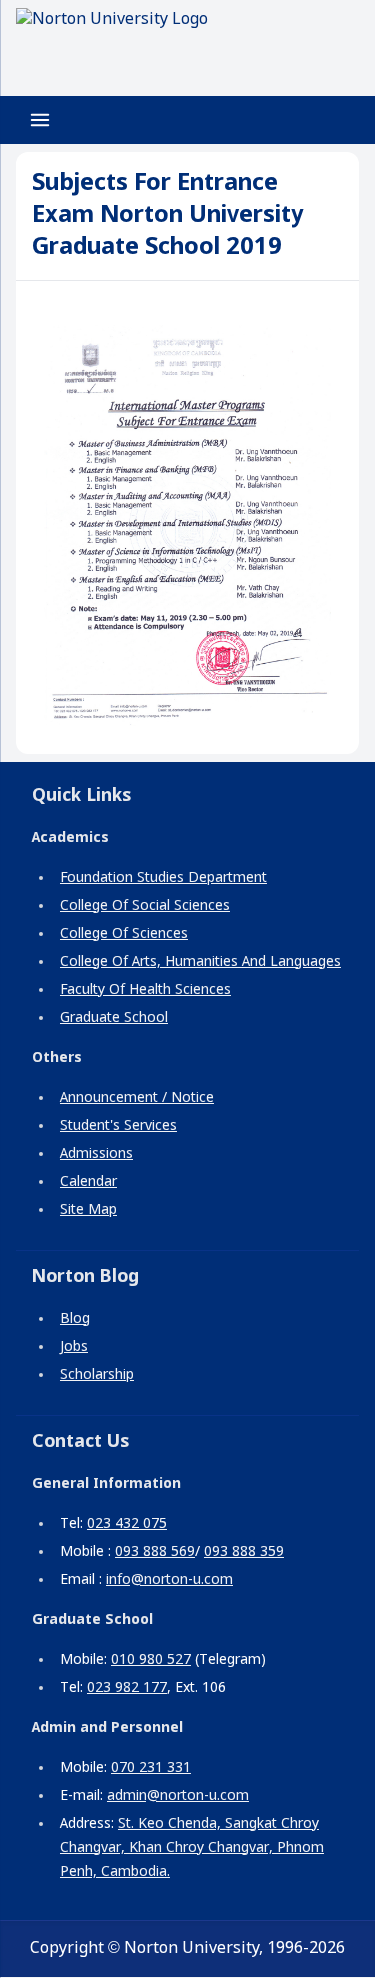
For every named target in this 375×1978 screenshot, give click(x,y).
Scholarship (97, 1375)
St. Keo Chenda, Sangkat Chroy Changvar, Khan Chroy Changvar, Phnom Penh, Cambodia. (192, 1848)
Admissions (96, 1154)
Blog (75, 1319)
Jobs (74, 1347)
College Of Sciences (124, 934)
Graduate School (114, 1018)
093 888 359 (244, 1552)
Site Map (88, 1210)
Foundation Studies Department (163, 878)
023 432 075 (127, 1524)
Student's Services (118, 1126)
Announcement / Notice (137, 1098)
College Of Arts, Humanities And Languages (200, 962)
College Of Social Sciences (145, 906)
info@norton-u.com (169, 1580)
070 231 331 (151, 1768)
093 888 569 (155, 1552)
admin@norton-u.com (178, 1796)
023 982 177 (127, 1688)
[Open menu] (40, 120)
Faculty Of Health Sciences (145, 990)
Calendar (88, 1182)
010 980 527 (151, 1660)
